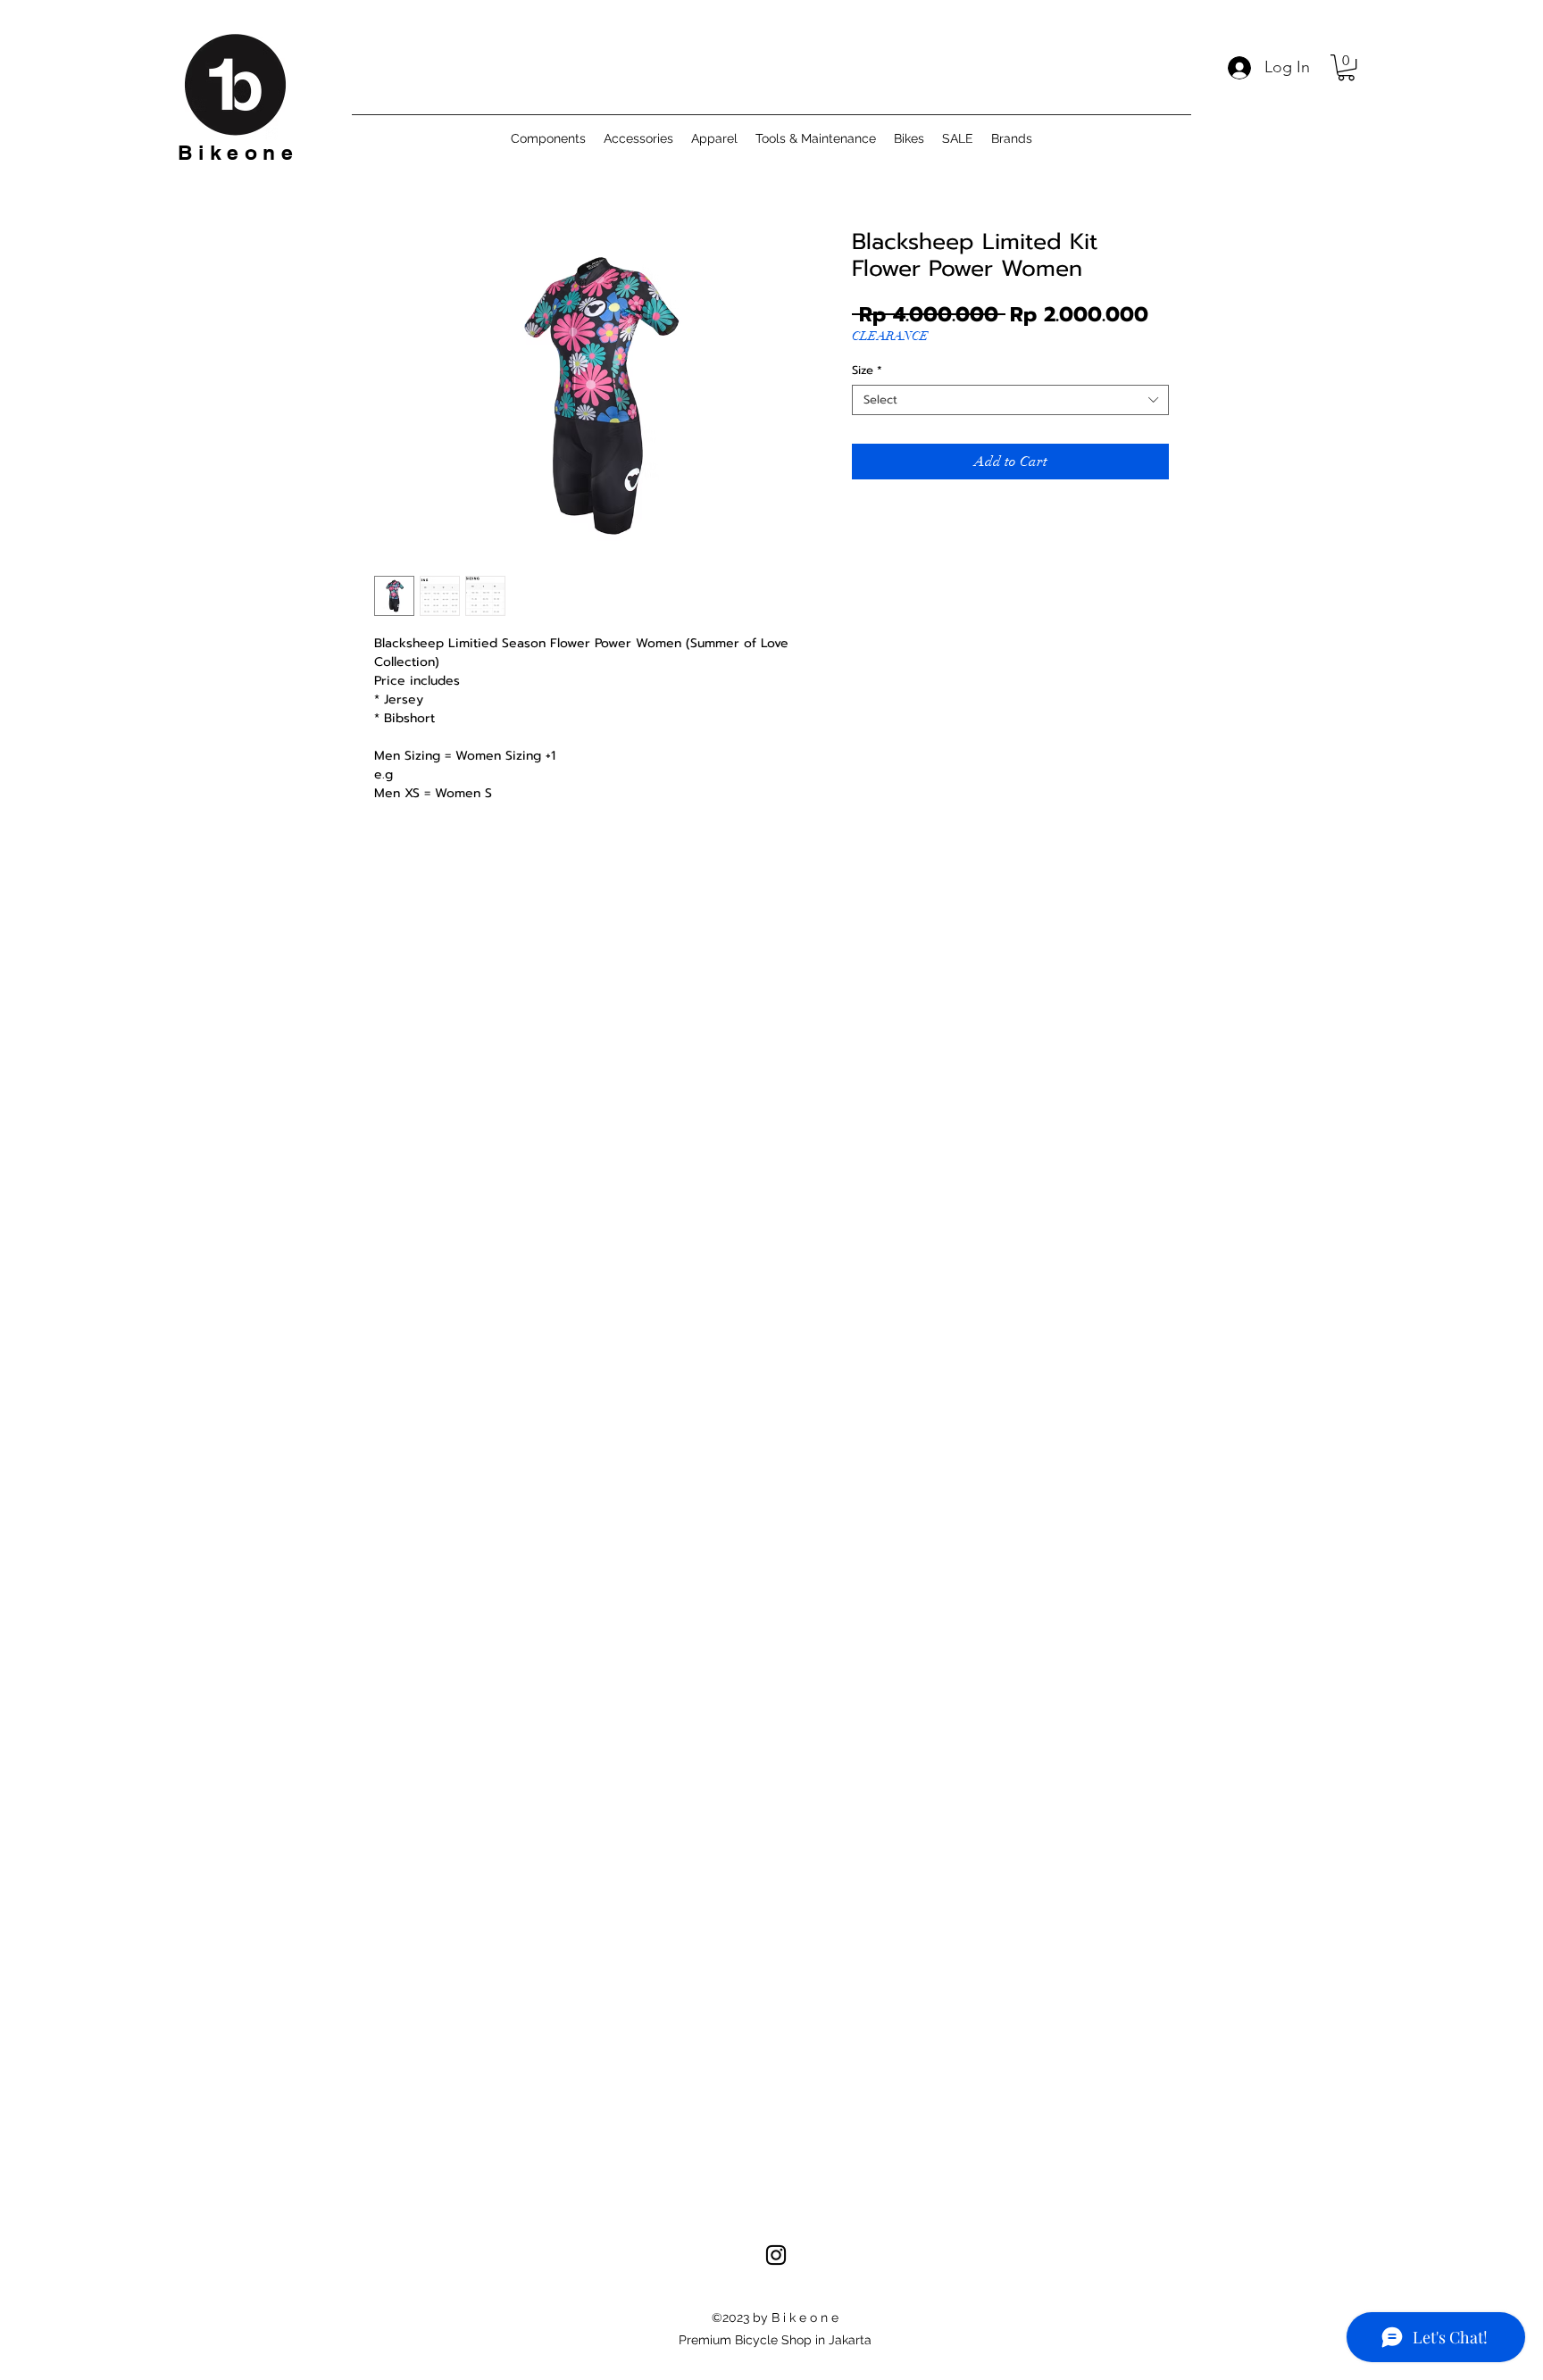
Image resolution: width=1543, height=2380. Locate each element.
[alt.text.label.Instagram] (776, 2255)
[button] (1346, 67)
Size (867, 370)
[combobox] (1010, 400)
